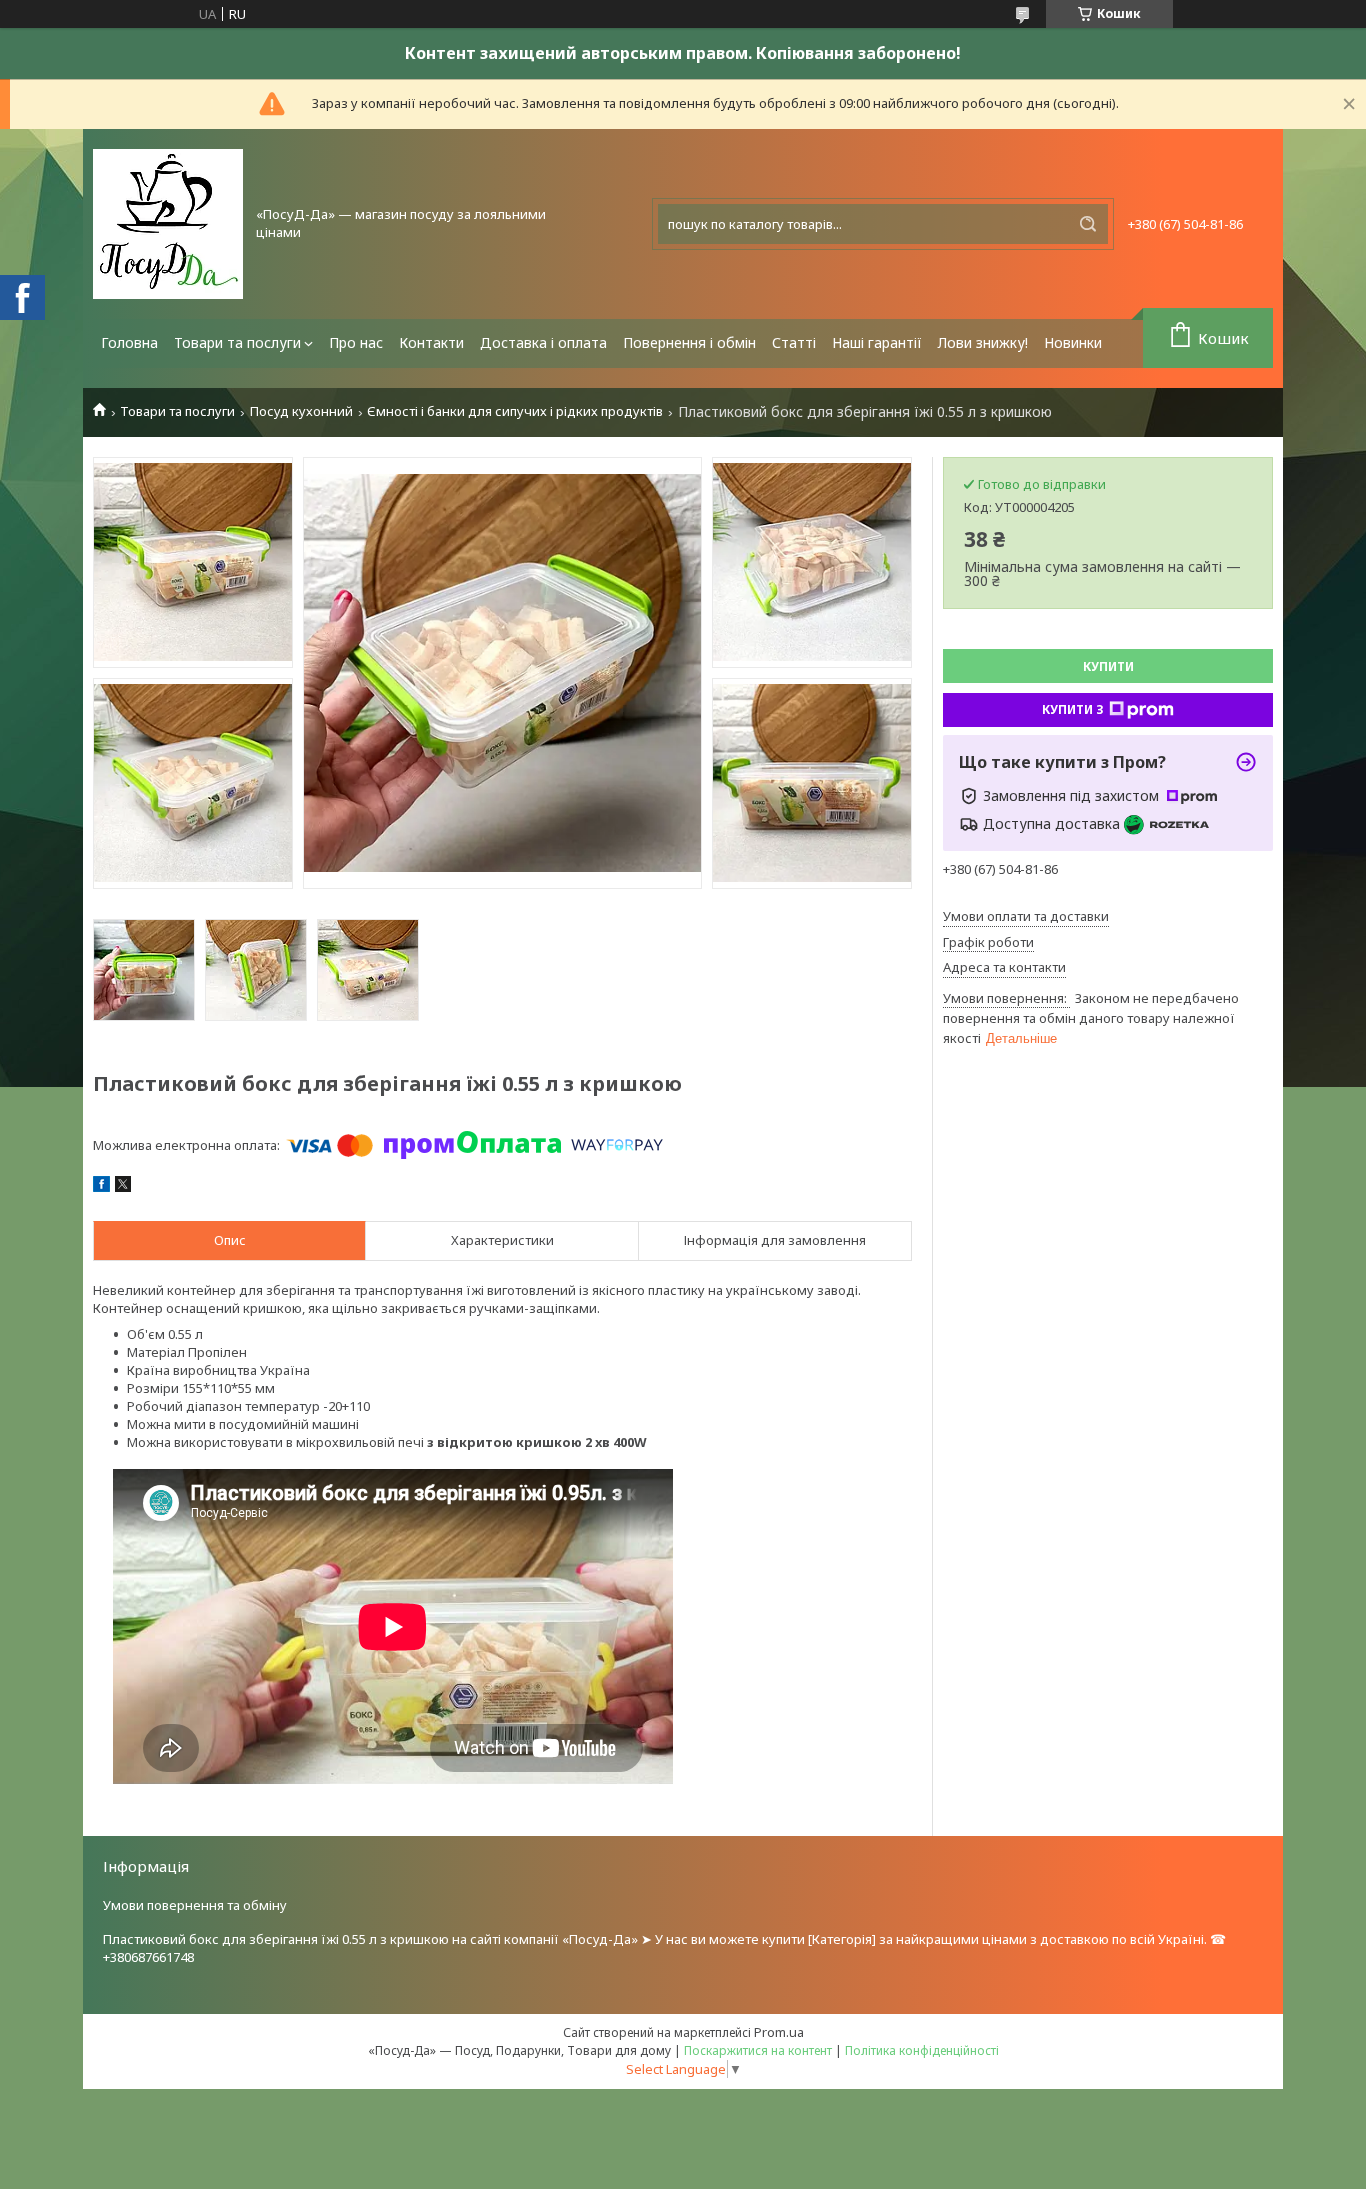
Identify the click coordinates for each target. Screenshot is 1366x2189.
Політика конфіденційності (922, 2050)
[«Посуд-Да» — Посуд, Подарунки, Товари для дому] (168, 224)
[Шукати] (1088, 224)
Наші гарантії (877, 342)
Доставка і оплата (543, 342)
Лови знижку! (983, 342)
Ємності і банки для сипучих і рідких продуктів (515, 411)
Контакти (431, 342)
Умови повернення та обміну (195, 1905)
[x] (123, 1187)
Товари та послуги (237, 342)
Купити (1108, 666)
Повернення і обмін (689, 342)
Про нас (356, 342)
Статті (794, 342)
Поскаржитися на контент (758, 2050)
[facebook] (101, 1187)
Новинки (1073, 342)
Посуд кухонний (301, 411)
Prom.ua (779, 2032)
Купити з (1073, 709)
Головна (129, 342)
